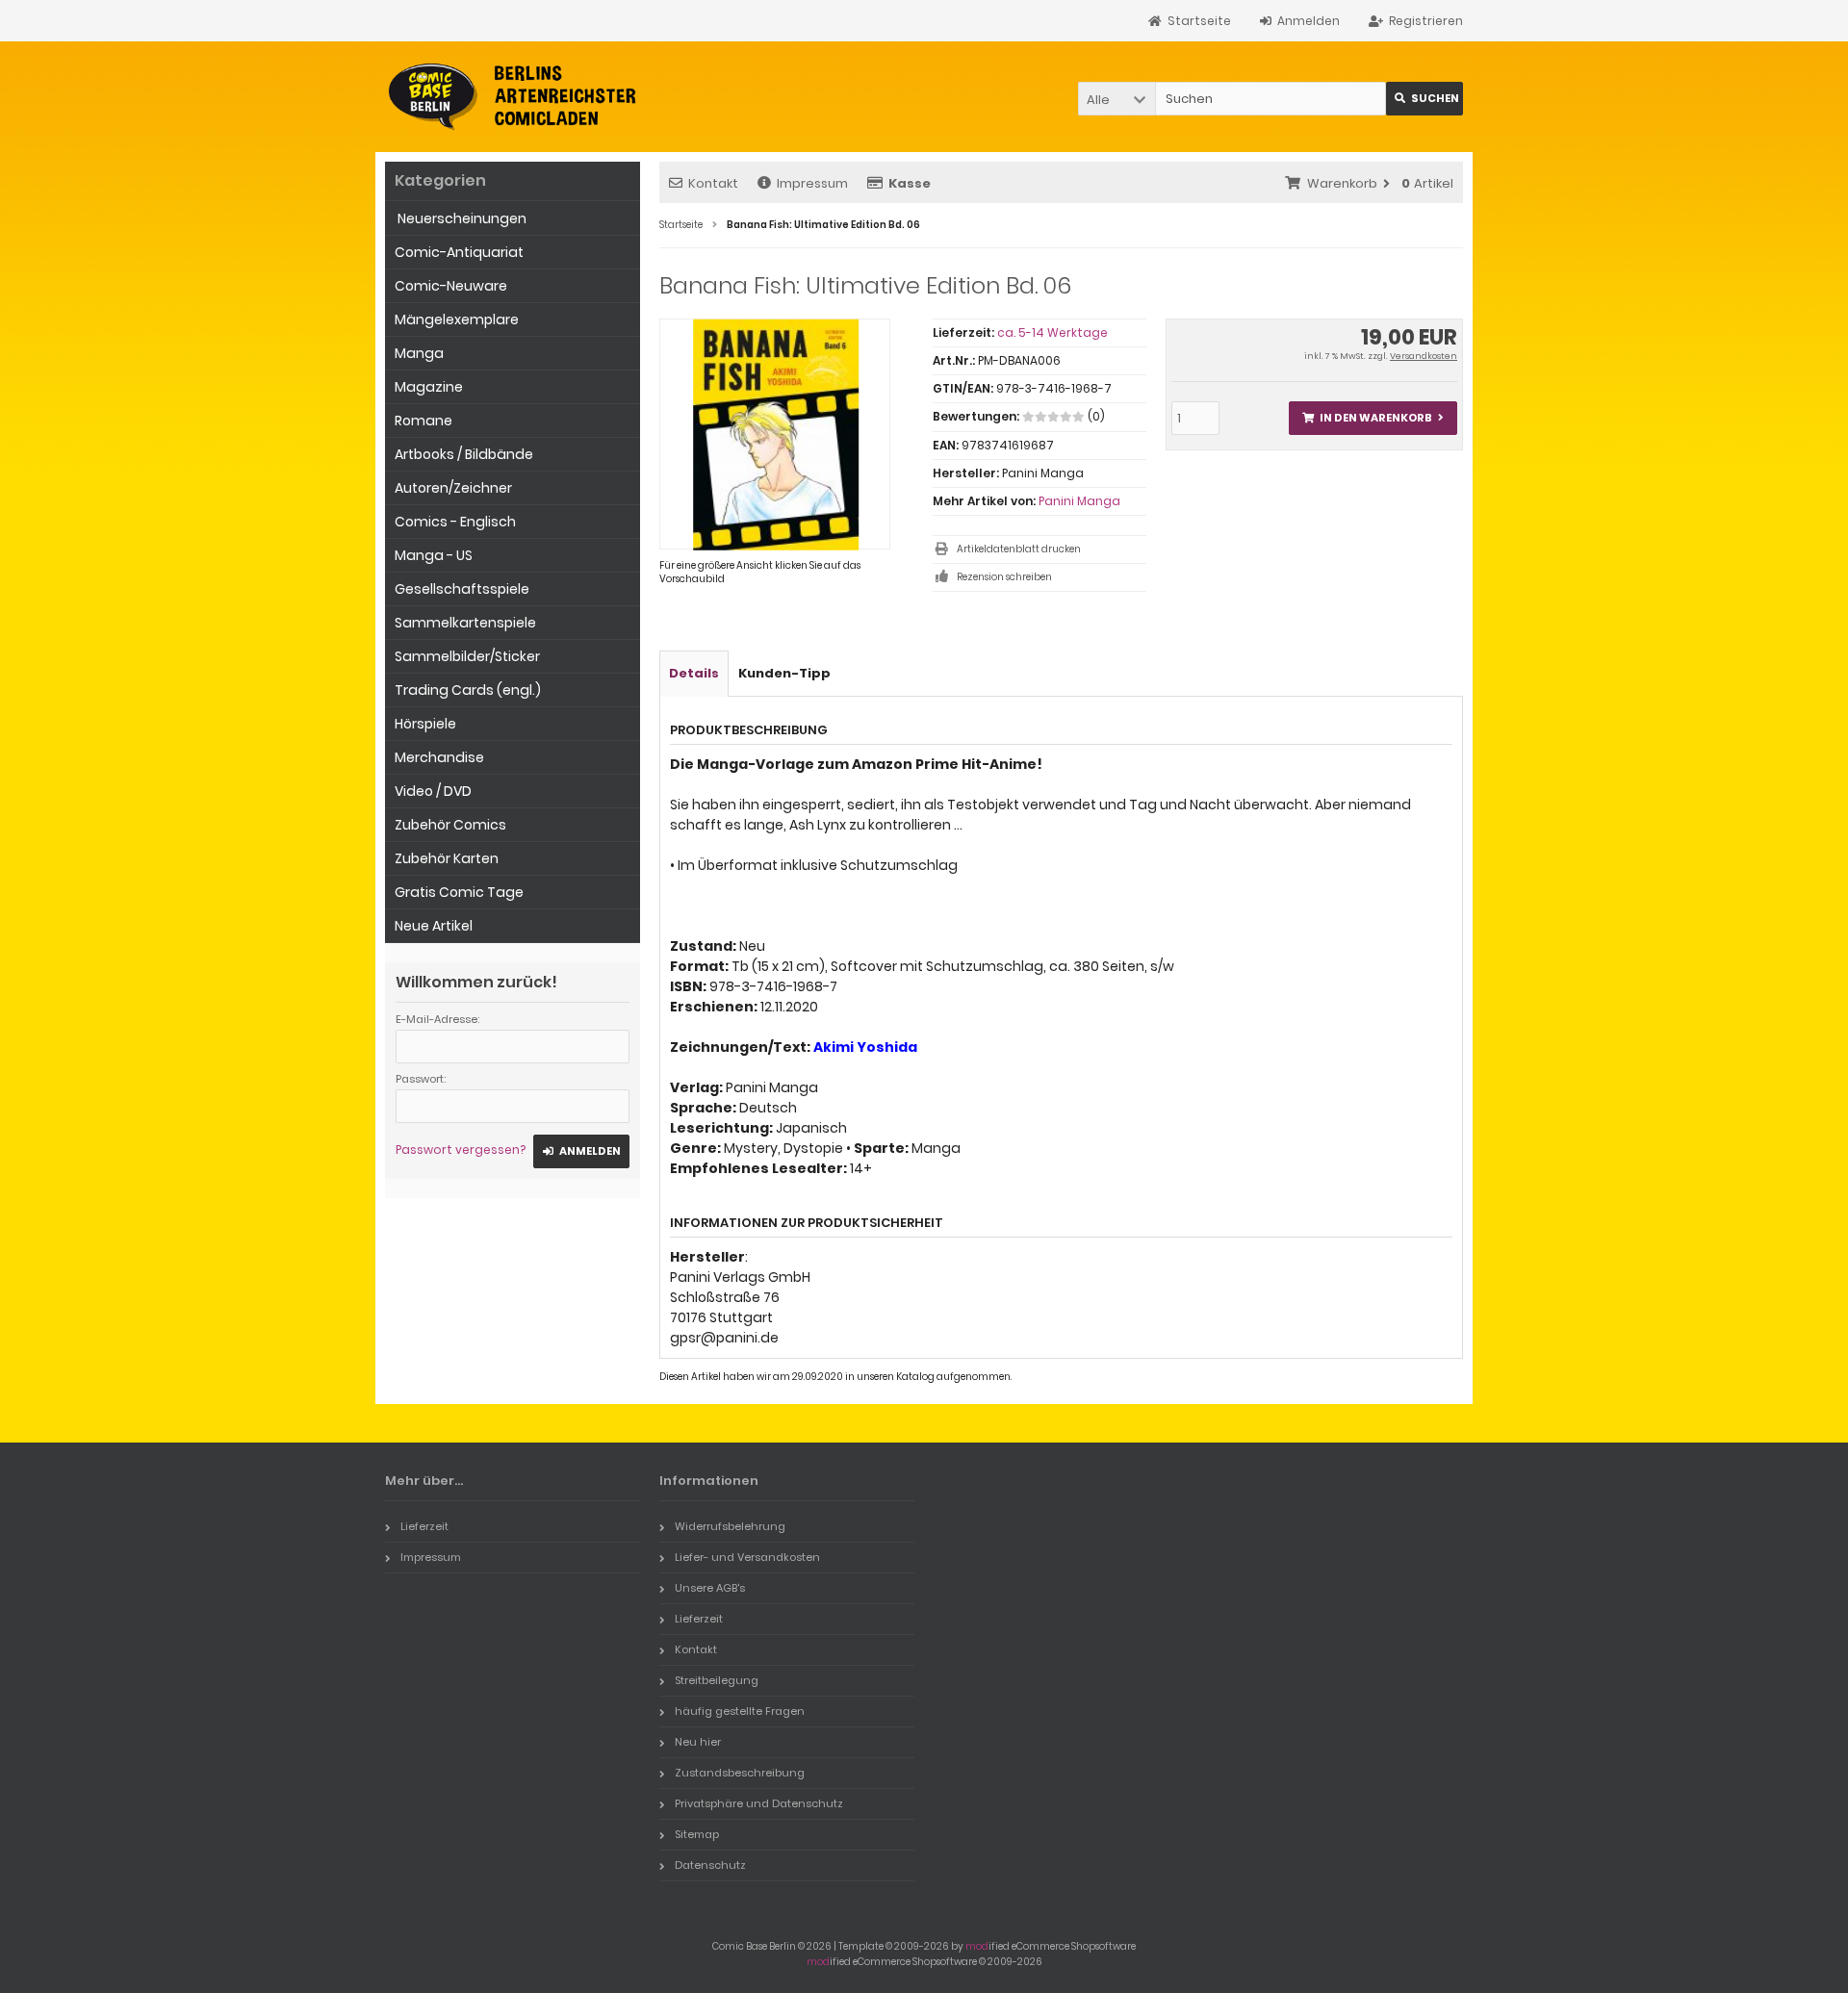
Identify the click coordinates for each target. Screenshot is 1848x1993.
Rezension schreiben (1004, 577)
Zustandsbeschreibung (740, 1773)
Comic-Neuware (451, 286)
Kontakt (713, 183)
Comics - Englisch (455, 522)
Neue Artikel (434, 926)
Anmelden (581, 1151)
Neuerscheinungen (461, 218)
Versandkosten (1424, 356)
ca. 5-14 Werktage (1052, 332)
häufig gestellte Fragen (740, 1711)
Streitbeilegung (717, 1680)
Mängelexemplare (457, 319)
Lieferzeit (424, 1526)
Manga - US (434, 555)
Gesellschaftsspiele (462, 589)
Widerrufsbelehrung (730, 1526)
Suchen (1424, 99)
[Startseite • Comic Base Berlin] (513, 97)
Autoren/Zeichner (453, 488)
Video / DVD (433, 791)
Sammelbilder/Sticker (467, 656)
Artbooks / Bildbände (464, 454)
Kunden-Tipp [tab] (784, 673)
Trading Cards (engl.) (468, 690)
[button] (1116, 99)
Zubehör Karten (447, 858)
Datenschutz (710, 1865)
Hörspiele (425, 724)
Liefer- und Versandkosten (747, 1557)
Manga (419, 353)
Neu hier (698, 1742)
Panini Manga (1079, 501)
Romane (423, 421)
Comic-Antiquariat (459, 252)
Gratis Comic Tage (459, 892)
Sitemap (697, 1834)
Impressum (812, 183)
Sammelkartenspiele (465, 623)
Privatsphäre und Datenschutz (759, 1803)
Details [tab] (694, 673)
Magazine (429, 387)
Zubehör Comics (450, 825)
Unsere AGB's (710, 1588)
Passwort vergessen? (461, 1150)
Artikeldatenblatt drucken (1019, 549)
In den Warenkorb (1373, 418)
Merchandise (439, 757)
